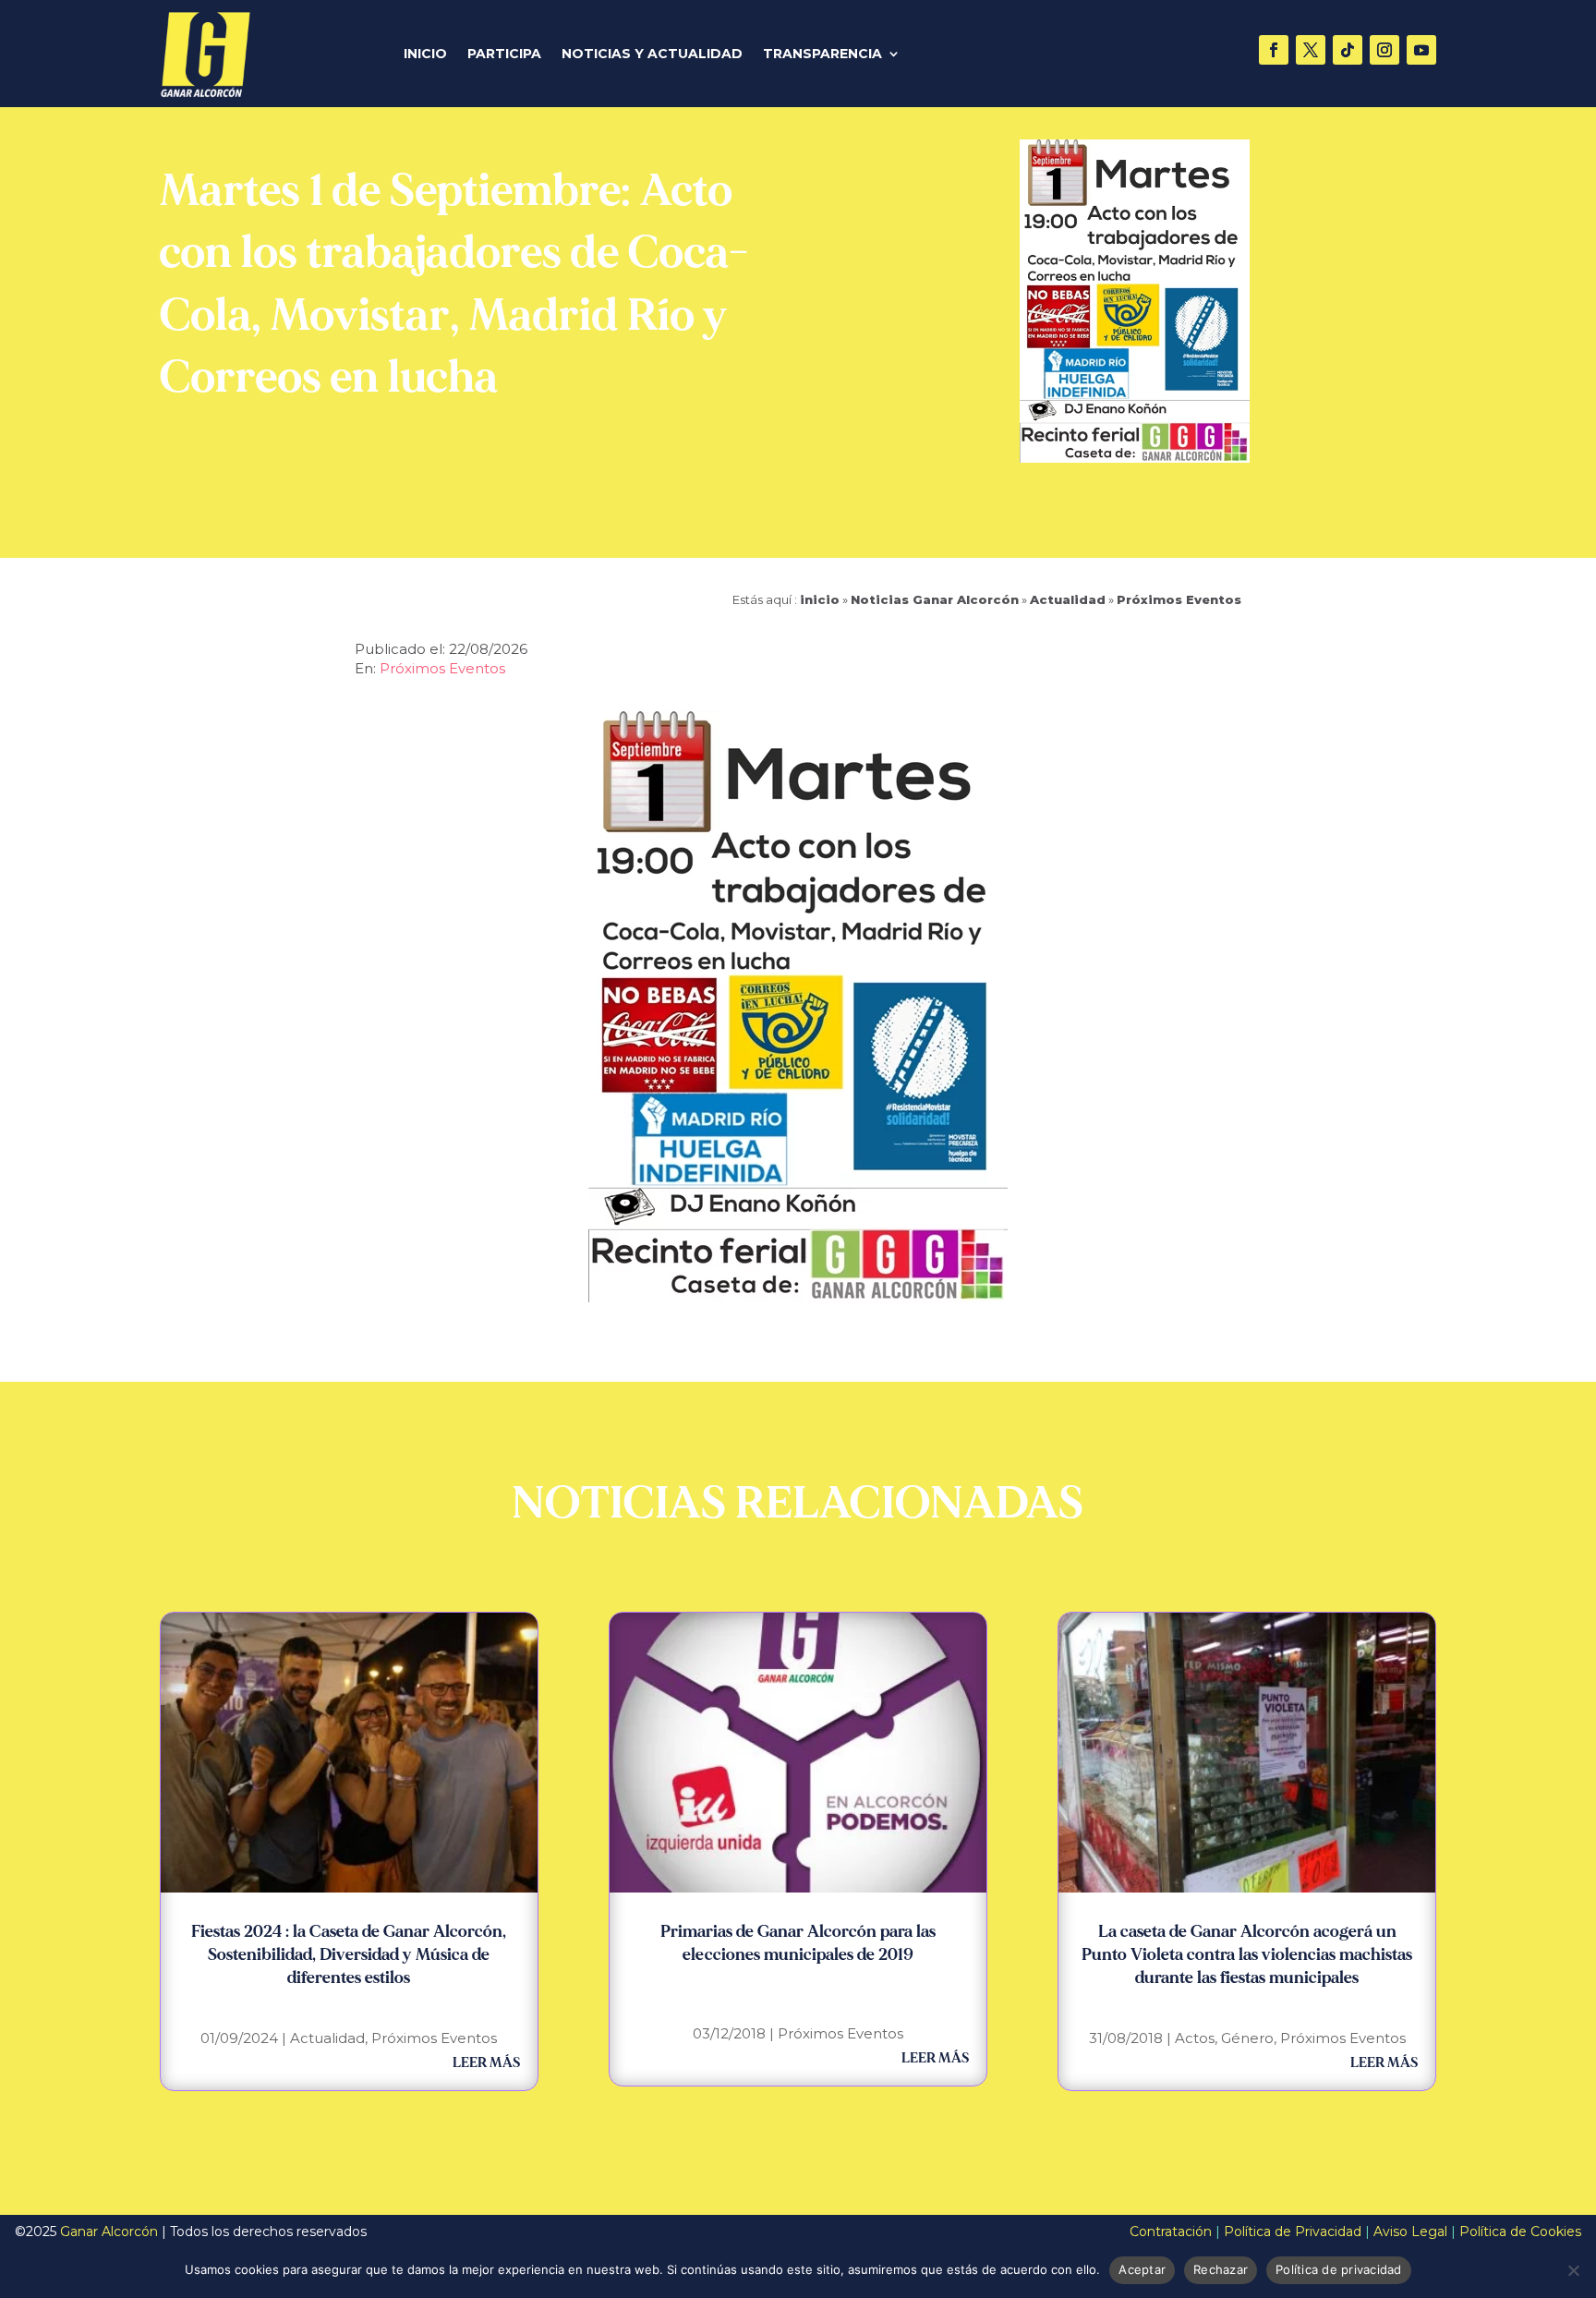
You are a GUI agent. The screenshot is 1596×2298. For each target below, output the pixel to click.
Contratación (1171, 2231)
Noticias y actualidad (652, 54)
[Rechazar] (1573, 2270)
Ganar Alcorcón (109, 2231)
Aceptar (1142, 2269)
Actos (1195, 2038)
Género (1247, 2038)
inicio (820, 599)
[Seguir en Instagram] (1384, 50)
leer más (486, 2063)
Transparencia (822, 54)
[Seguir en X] (1311, 50)
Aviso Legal (1410, 2231)
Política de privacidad (1339, 2269)
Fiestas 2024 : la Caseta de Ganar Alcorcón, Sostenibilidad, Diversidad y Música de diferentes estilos (349, 1955)
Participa (504, 54)
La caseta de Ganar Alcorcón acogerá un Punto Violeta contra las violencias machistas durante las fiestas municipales (1247, 1955)
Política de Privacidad (1293, 2231)
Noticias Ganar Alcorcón (935, 599)
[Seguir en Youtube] (1421, 50)
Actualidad (1068, 599)
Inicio (425, 54)
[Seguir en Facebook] (1274, 50)
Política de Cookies (1520, 2231)
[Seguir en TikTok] (1348, 50)
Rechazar (1221, 2269)
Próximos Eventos (1179, 599)
